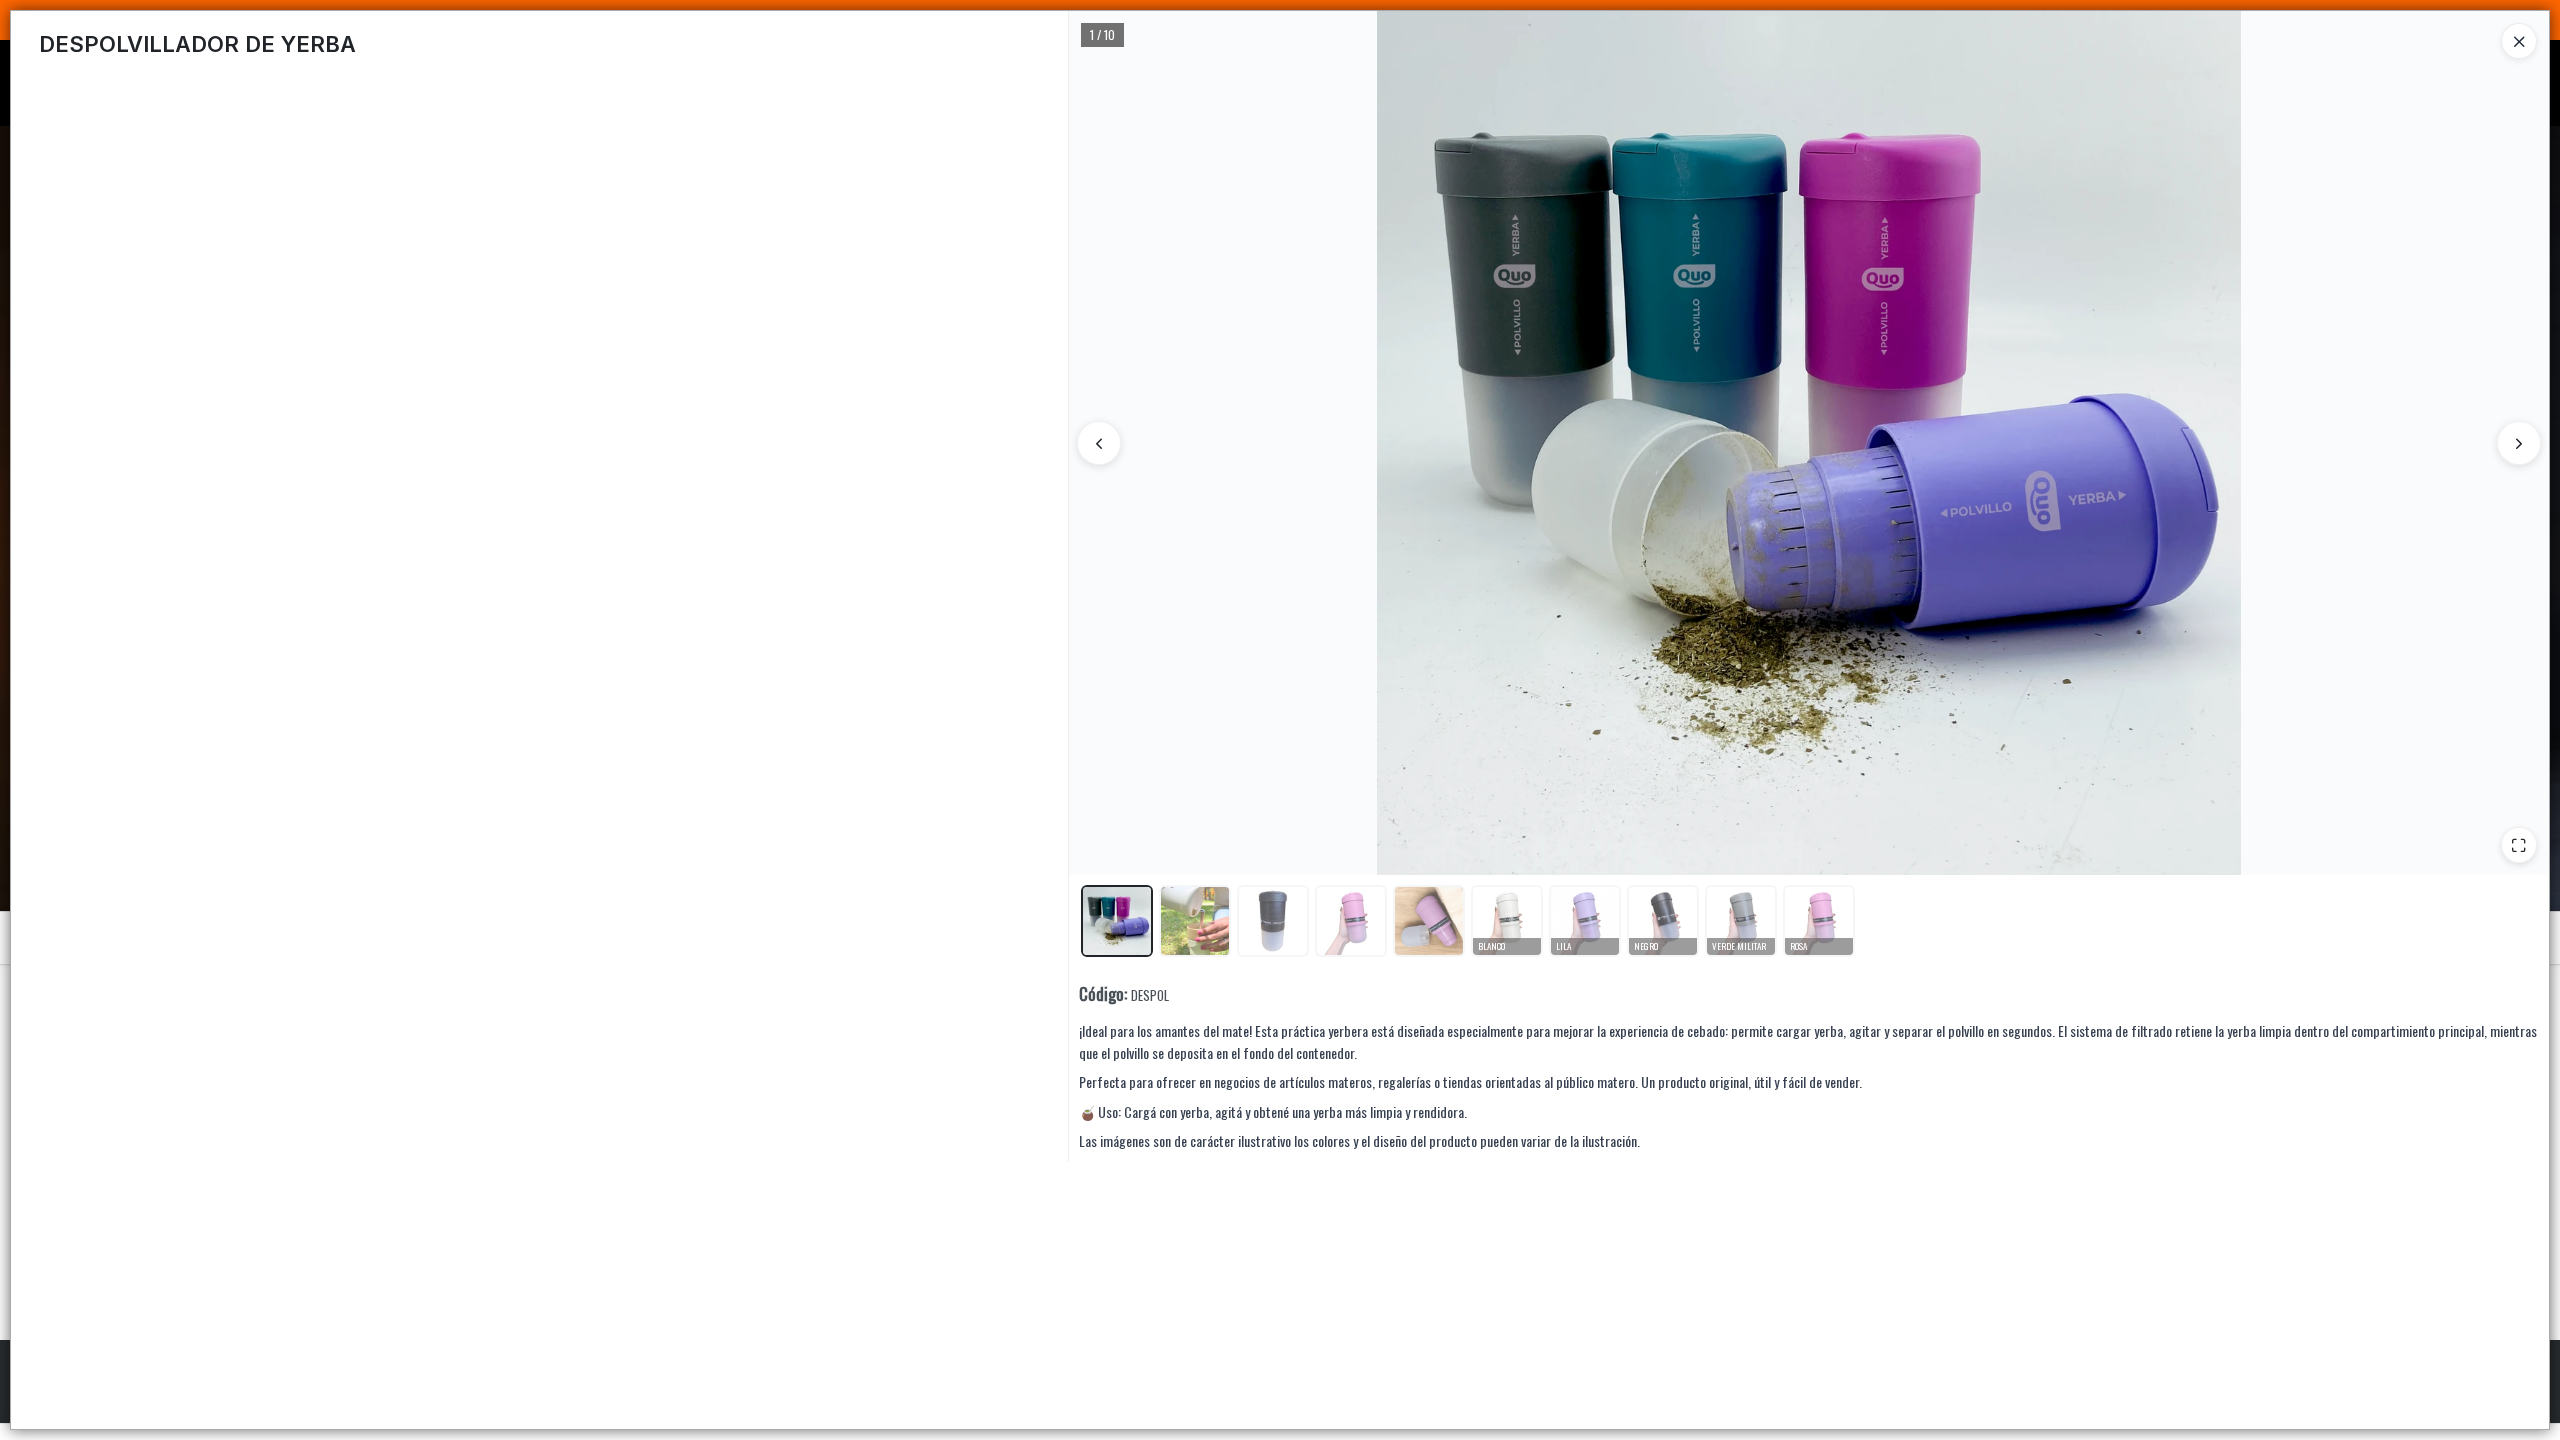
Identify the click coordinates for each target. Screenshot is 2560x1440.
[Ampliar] (2519, 845)
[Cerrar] (2519, 41)
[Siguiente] (2519, 443)
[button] (1117, 921)
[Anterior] (1099, 443)
